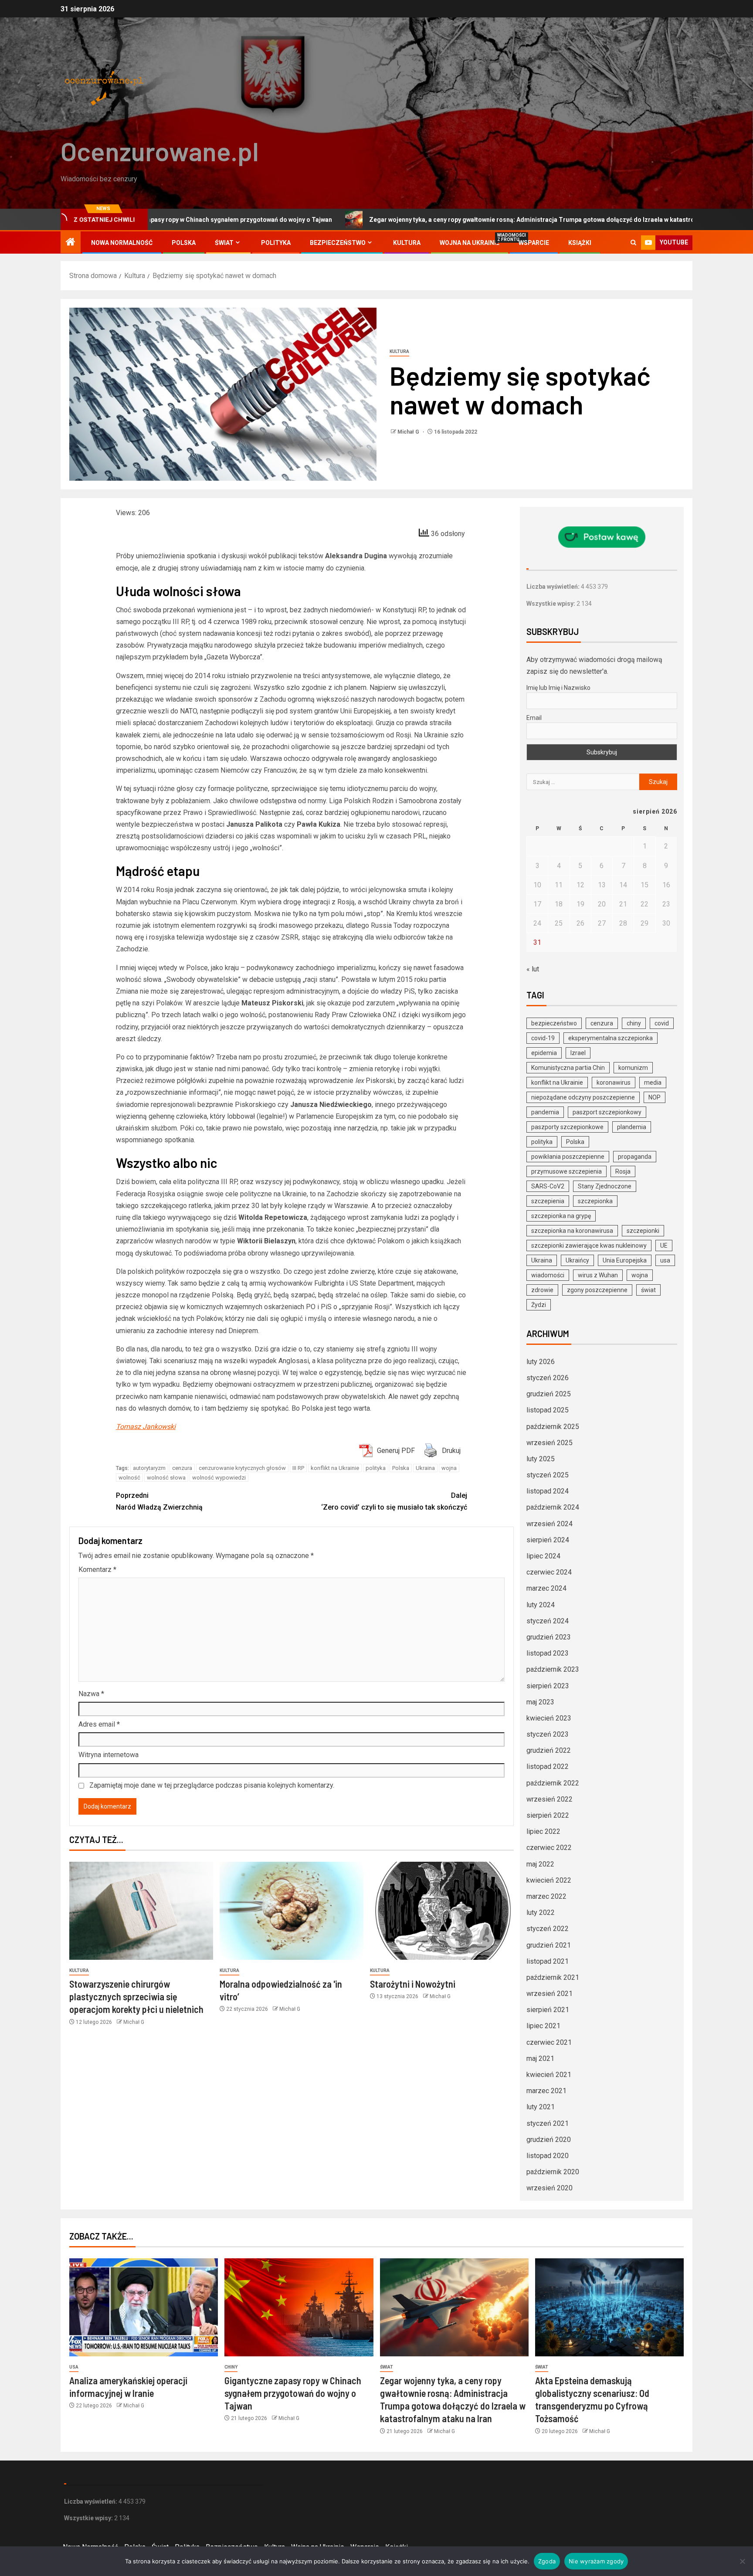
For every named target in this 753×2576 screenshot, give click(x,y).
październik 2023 (553, 1669)
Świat (224, 243)
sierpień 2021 (548, 2010)
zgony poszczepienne (597, 1290)
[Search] (633, 243)
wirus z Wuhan (598, 1275)
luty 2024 (541, 1605)
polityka (376, 1468)
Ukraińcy (577, 1260)
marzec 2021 (546, 2091)
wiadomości (548, 1275)
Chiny (231, 2367)
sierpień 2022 (548, 1815)
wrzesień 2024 (549, 1524)
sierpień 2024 (548, 1540)
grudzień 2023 (549, 1637)
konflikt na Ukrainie (335, 1468)
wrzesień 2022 (549, 1799)
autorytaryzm (149, 1468)
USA (74, 2367)
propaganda (635, 1157)
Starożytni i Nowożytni (413, 1984)
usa (665, 1260)
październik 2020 (553, 2172)
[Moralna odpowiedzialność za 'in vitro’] (292, 1911)
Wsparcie (534, 243)
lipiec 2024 (543, 1556)
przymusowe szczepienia (566, 1171)
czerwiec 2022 (549, 1848)
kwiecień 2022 (549, 1880)
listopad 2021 (548, 1961)
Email (534, 718)
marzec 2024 (546, 1588)
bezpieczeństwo (554, 1023)
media (653, 1083)
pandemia (545, 1112)
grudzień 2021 (549, 1945)
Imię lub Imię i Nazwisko (558, 688)
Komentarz (97, 1570)
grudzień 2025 (549, 1394)
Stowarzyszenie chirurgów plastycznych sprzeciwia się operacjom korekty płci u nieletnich (136, 1997)
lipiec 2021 (543, 2026)
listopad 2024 (548, 1491)
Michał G (409, 432)
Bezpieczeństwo (338, 243)
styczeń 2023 (548, 1734)
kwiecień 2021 (549, 2075)
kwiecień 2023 (549, 1718)
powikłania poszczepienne (568, 1157)
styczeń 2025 (548, 1475)
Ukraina (425, 1468)
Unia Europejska (625, 1260)
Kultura (407, 243)
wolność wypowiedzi (219, 1478)
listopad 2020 (548, 2156)
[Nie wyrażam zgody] (742, 2561)
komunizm (633, 1068)
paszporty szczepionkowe (567, 1127)
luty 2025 (541, 1459)
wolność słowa (166, 1478)
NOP (655, 1097)
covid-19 (543, 1038)
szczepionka (595, 1201)
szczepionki (643, 1231)
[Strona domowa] (71, 243)
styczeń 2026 (548, 1378)
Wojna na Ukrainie (470, 243)
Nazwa (91, 1694)
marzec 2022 (546, 1896)
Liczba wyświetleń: (554, 587)
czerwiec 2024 (549, 1572)
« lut (533, 969)
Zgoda (547, 2561)
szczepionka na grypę (561, 1216)
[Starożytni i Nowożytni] (442, 1911)
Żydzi (539, 1305)
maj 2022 (540, 1864)
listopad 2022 (548, 1767)
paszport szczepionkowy (607, 1112)
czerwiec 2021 (549, 2042)
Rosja (623, 1171)
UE (664, 1246)
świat (648, 1290)
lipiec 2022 (543, 1831)
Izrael (578, 1053)
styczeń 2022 (548, 1929)
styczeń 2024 (548, 1621)
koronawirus (614, 1083)
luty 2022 (541, 1912)
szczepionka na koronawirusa (572, 1231)
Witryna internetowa (109, 1755)
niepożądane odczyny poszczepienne (583, 1097)
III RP (298, 1468)
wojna (449, 1468)
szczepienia (548, 1201)
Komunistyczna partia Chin (568, 1068)
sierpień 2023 (548, 1686)
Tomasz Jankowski (146, 1427)
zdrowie (542, 1290)
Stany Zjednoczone (605, 1186)
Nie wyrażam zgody (596, 2561)
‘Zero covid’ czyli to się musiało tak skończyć (394, 1501)
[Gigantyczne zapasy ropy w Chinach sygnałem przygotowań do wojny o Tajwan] (299, 2307)
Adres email (99, 1724)
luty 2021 (541, 2107)
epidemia (544, 1053)
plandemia (632, 1127)
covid (662, 1023)
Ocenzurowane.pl (160, 151)
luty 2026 (541, 1362)
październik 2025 (553, 1427)
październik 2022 (553, 1783)
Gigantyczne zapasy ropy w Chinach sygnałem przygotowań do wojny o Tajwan (293, 2393)
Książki (580, 243)
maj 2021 (540, 2058)
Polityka (276, 243)
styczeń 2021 (548, 2123)
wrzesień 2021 (549, 1994)
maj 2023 (540, 1702)
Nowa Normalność (122, 243)
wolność (129, 1478)
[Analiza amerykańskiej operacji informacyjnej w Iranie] (144, 2307)
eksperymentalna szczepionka (611, 1038)
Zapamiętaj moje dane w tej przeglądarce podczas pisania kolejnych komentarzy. (212, 1785)
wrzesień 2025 (549, 1443)
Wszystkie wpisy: (551, 604)
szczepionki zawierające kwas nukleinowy (589, 1246)
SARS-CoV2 (548, 1186)
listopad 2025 (548, 1410)
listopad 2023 (548, 1653)
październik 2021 (553, 1977)
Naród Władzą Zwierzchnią (159, 1501)
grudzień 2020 (549, 2140)
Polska (184, 243)
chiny (634, 1023)
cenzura (182, 1468)
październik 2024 (553, 1507)
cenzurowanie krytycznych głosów (242, 1468)
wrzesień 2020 (549, 2188)
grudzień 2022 (549, 1750)
